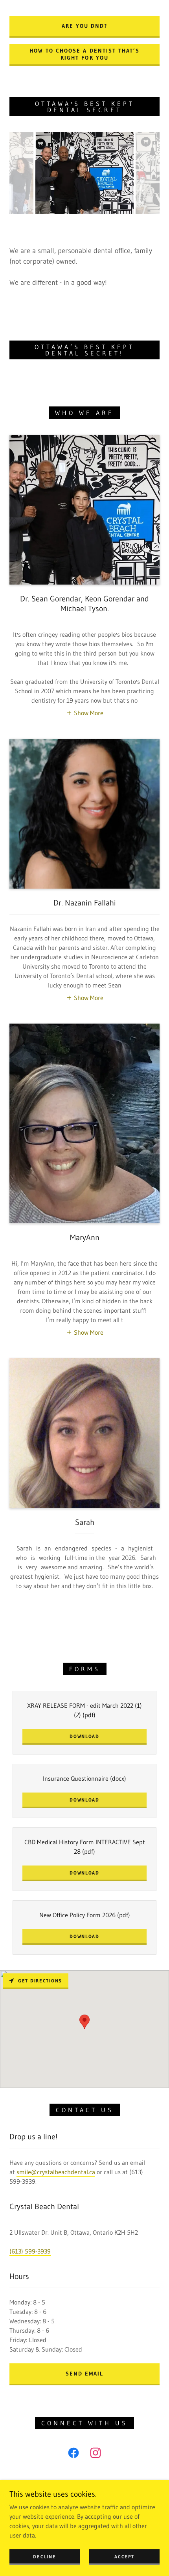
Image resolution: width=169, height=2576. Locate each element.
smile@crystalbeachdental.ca (56, 2172)
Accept (124, 2557)
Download (84, 1736)
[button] (85, 712)
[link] (73, 2454)
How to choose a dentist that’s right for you (84, 54)
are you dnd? (84, 26)
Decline (44, 2557)
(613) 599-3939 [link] (30, 2251)
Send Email (84, 2374)
